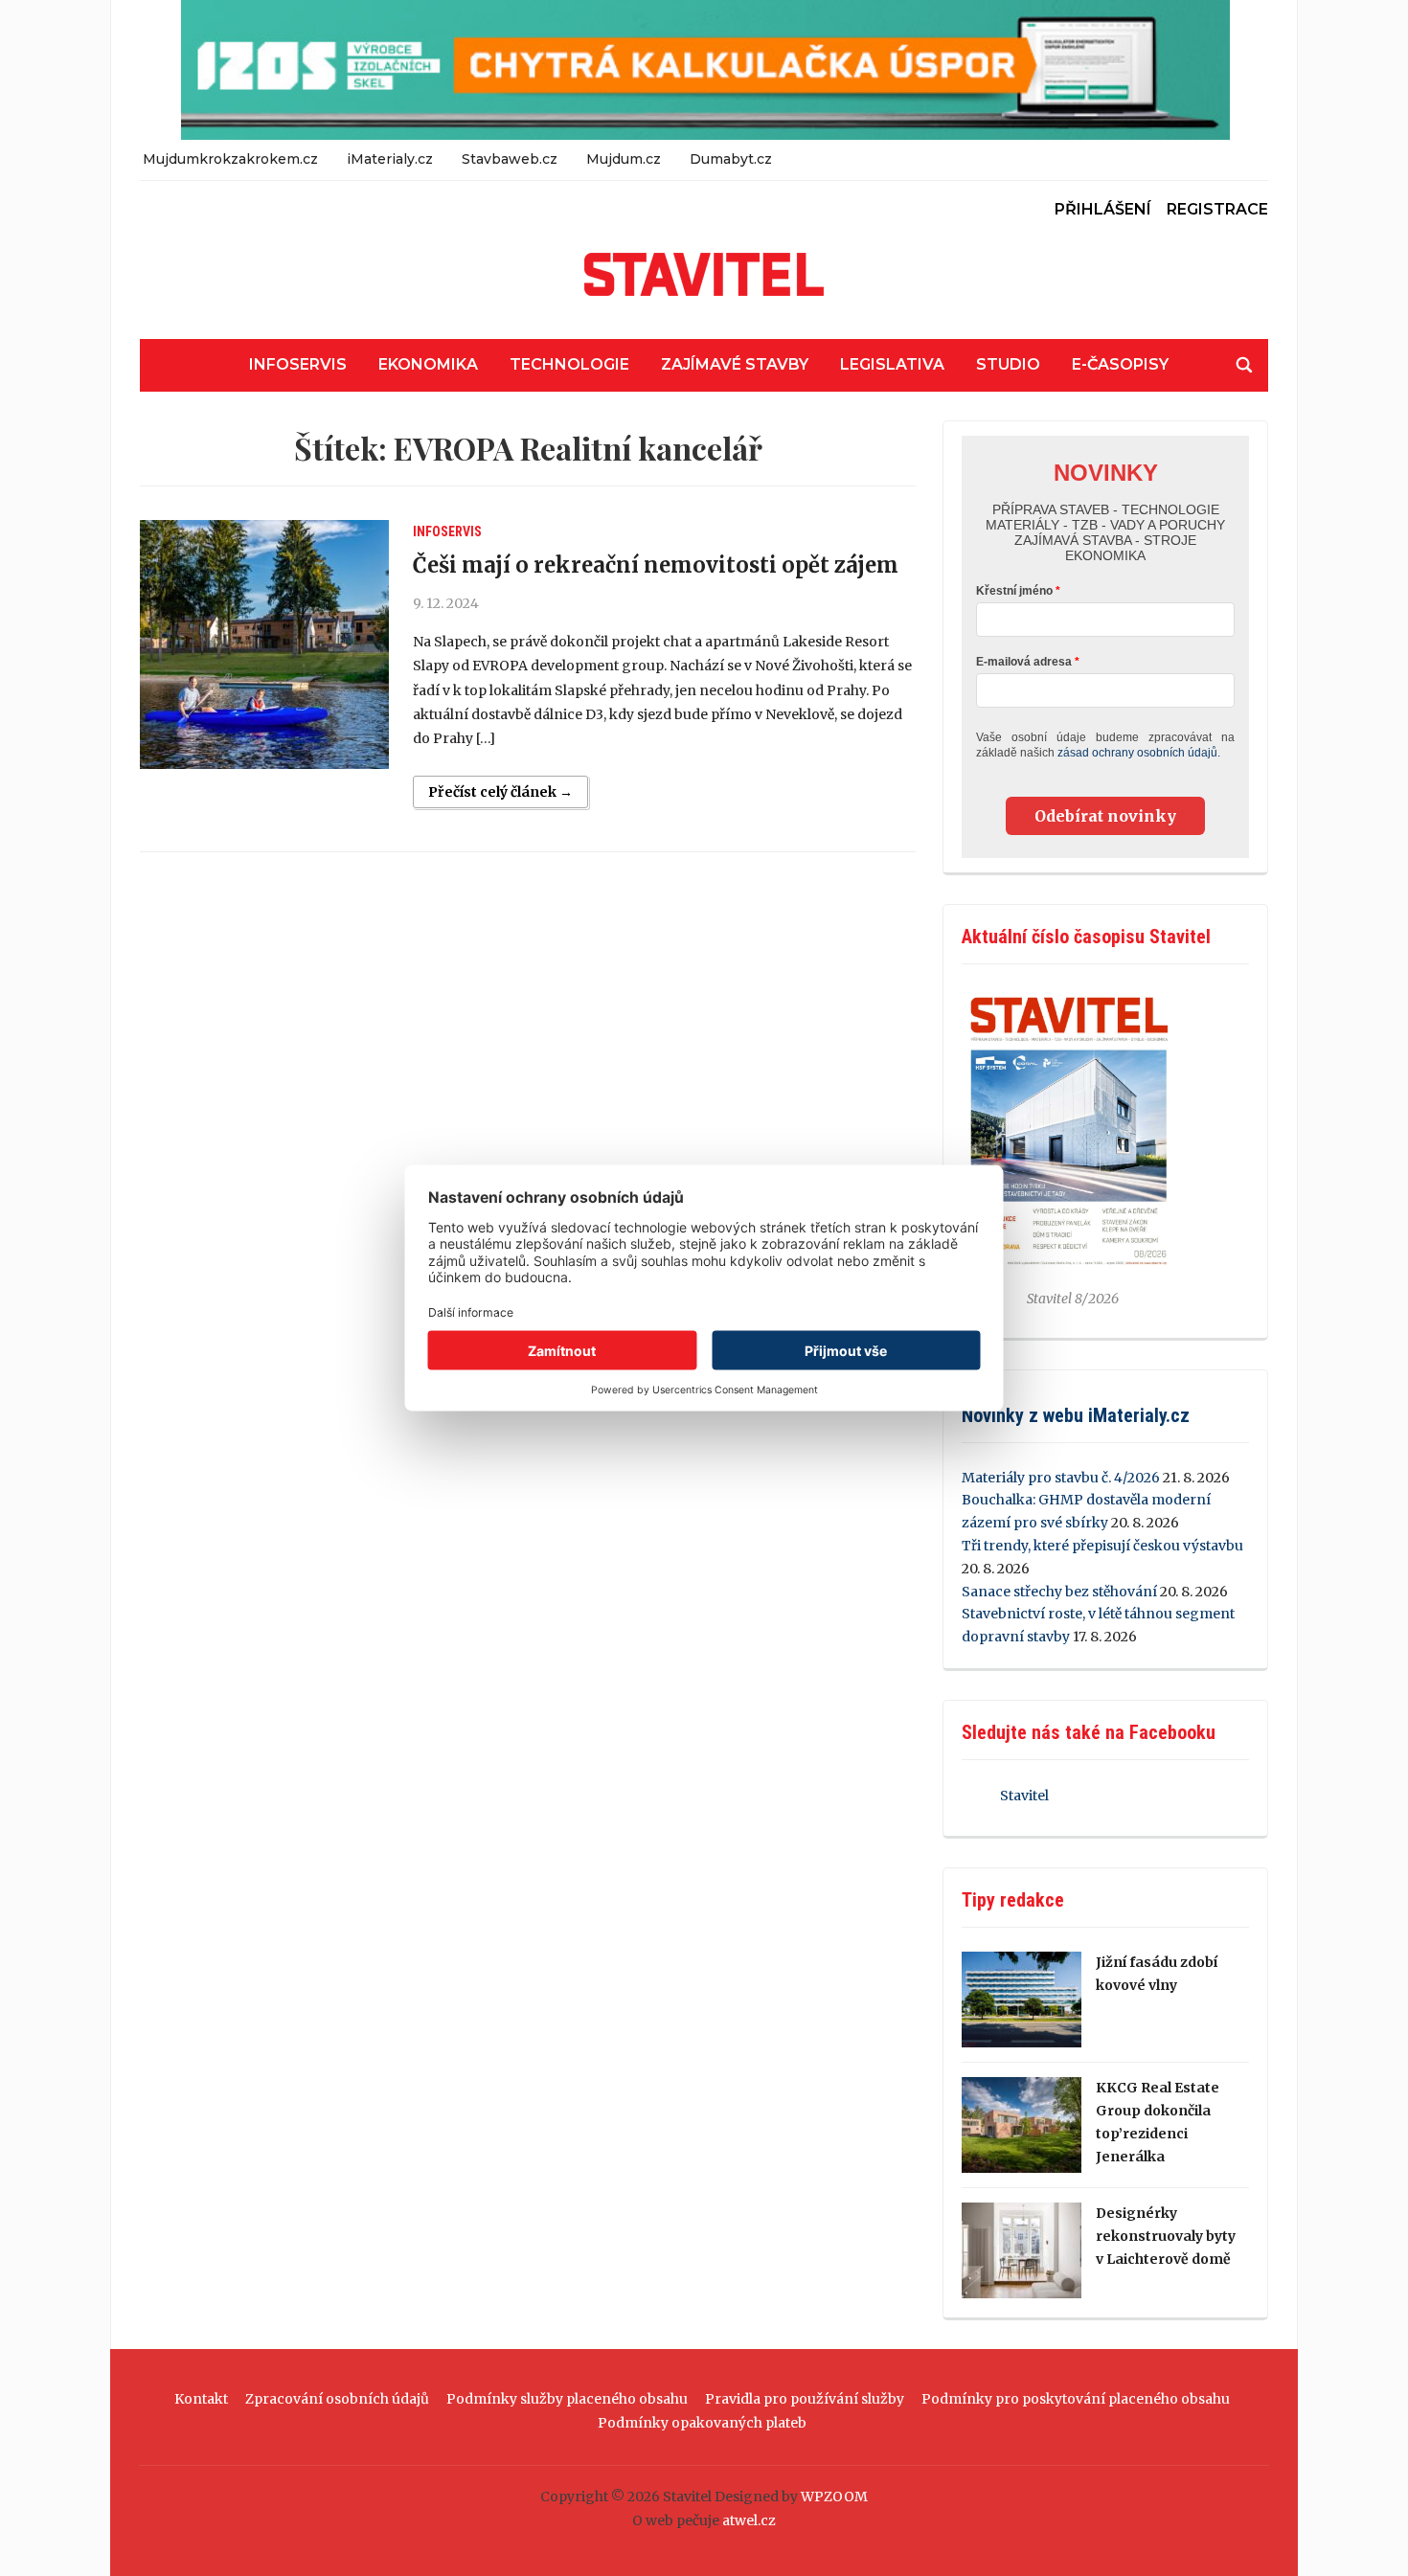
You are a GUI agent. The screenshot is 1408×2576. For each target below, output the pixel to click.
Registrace (1217, 209)
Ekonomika (428, 364)
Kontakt (201, 2399)
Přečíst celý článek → (500, 792)
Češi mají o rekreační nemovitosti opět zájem (656, 565)
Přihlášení (1103, 209)
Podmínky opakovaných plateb (702, 2423)
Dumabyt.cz (731, 159)
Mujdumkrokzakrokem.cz (230, 159)
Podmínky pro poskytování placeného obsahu (1076, 2399)
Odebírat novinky (1105, 816)
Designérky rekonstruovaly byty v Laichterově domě (1166, 2236)
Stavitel (1024, 1796)
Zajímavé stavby (735, 364)
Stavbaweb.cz (510, 159)
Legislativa (892, 364)
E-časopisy (1120, 364)
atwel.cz (749, 2520)
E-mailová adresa (1024, 662)
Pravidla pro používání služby (805, 2399)
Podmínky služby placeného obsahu (567, 2399)
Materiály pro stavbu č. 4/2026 (1061, 1478)
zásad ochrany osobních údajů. (1139, 753)
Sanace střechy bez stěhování (1059, 1592)
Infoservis (298, 364)
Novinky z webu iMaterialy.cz (1076, 1415)
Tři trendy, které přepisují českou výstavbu (1102, 1546)
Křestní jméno (1014, 591)
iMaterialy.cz (390, 159)
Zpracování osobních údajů (337, 2399)
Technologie (569, 364)
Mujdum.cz (624, 159)
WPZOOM (834, 2497)
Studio (1008, 364)
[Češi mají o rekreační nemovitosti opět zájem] (264, 644)
